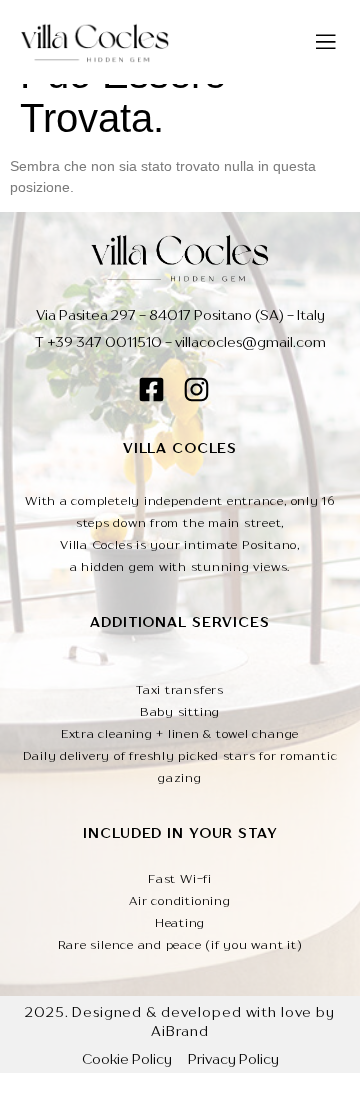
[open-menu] (326, 42)
